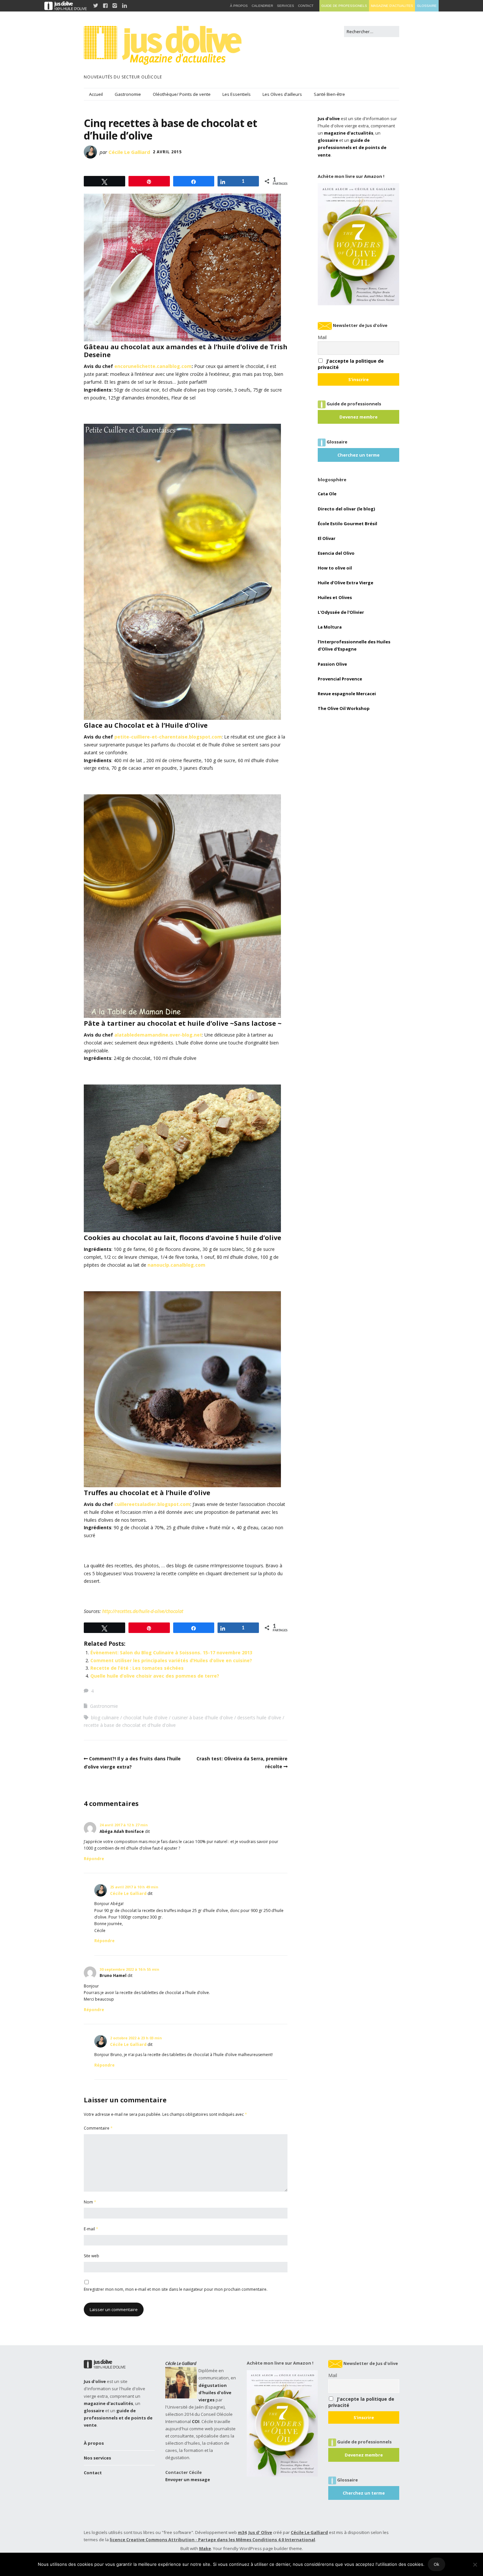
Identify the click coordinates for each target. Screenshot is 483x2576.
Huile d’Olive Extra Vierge (345, 583)
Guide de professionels (344, 6)
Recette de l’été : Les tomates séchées (137, 1668)
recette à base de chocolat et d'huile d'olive (130, 1725)
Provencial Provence (340, 679)
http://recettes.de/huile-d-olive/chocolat (143, 1611)
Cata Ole (327, 494)
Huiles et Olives (335, 597)
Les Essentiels (237, 94)
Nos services (97, 2458)
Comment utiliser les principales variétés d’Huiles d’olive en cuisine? (171, 1660)
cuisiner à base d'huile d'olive (202, 1717)
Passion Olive (332, 664)
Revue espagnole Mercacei (347, 694)
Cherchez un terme (358, 455)
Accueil (96, 94)
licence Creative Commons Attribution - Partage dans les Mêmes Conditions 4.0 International (212, 2540)
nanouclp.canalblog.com (176, 1265)
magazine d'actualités (349, 133)
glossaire (328, 140)
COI (196, 2421)
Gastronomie (128, 94)
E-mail (91, 2229)
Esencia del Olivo (336, 553)
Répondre (94, 1859)
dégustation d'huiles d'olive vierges (215, 2393)
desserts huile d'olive (259, 1717)
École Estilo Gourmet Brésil (347, 524)
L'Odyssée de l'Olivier (341, 612)
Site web (92, 2256)
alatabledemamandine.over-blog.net (158, 1035)
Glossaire (427, 6)
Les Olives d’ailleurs (282, 94)
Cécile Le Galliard (129, 152)
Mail (322, 337)
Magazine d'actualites (392, 6)
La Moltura (330, 627)
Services (286, 6)
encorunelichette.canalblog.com (153, 366)
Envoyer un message (188, 2479)
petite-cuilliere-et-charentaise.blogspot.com (168, 737)
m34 (242, 2532)
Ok (437, 2564)
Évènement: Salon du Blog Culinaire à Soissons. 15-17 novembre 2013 (171, 1653)
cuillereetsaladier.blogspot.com (152, 1504)
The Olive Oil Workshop (344, 708)
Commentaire (98, 2128)
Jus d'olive (329, 118)
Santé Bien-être (329, 94)
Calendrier (262, 6)
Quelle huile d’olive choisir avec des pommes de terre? (155, 1676)
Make (205, 2548)
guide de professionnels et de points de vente (352, 147)
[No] (475, 2565)
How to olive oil (335, 568)
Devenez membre (358, 417)
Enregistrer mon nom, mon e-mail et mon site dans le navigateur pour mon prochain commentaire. (176, 2289)
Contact (93, 2473)
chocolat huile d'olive (145, 1717)
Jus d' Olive (260, 2532)
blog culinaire (105, 1717)
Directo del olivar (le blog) (346, 509)
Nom (90, 2202)
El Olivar (327, 538)
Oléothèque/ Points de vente (182, 94)
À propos (94, 2443)
